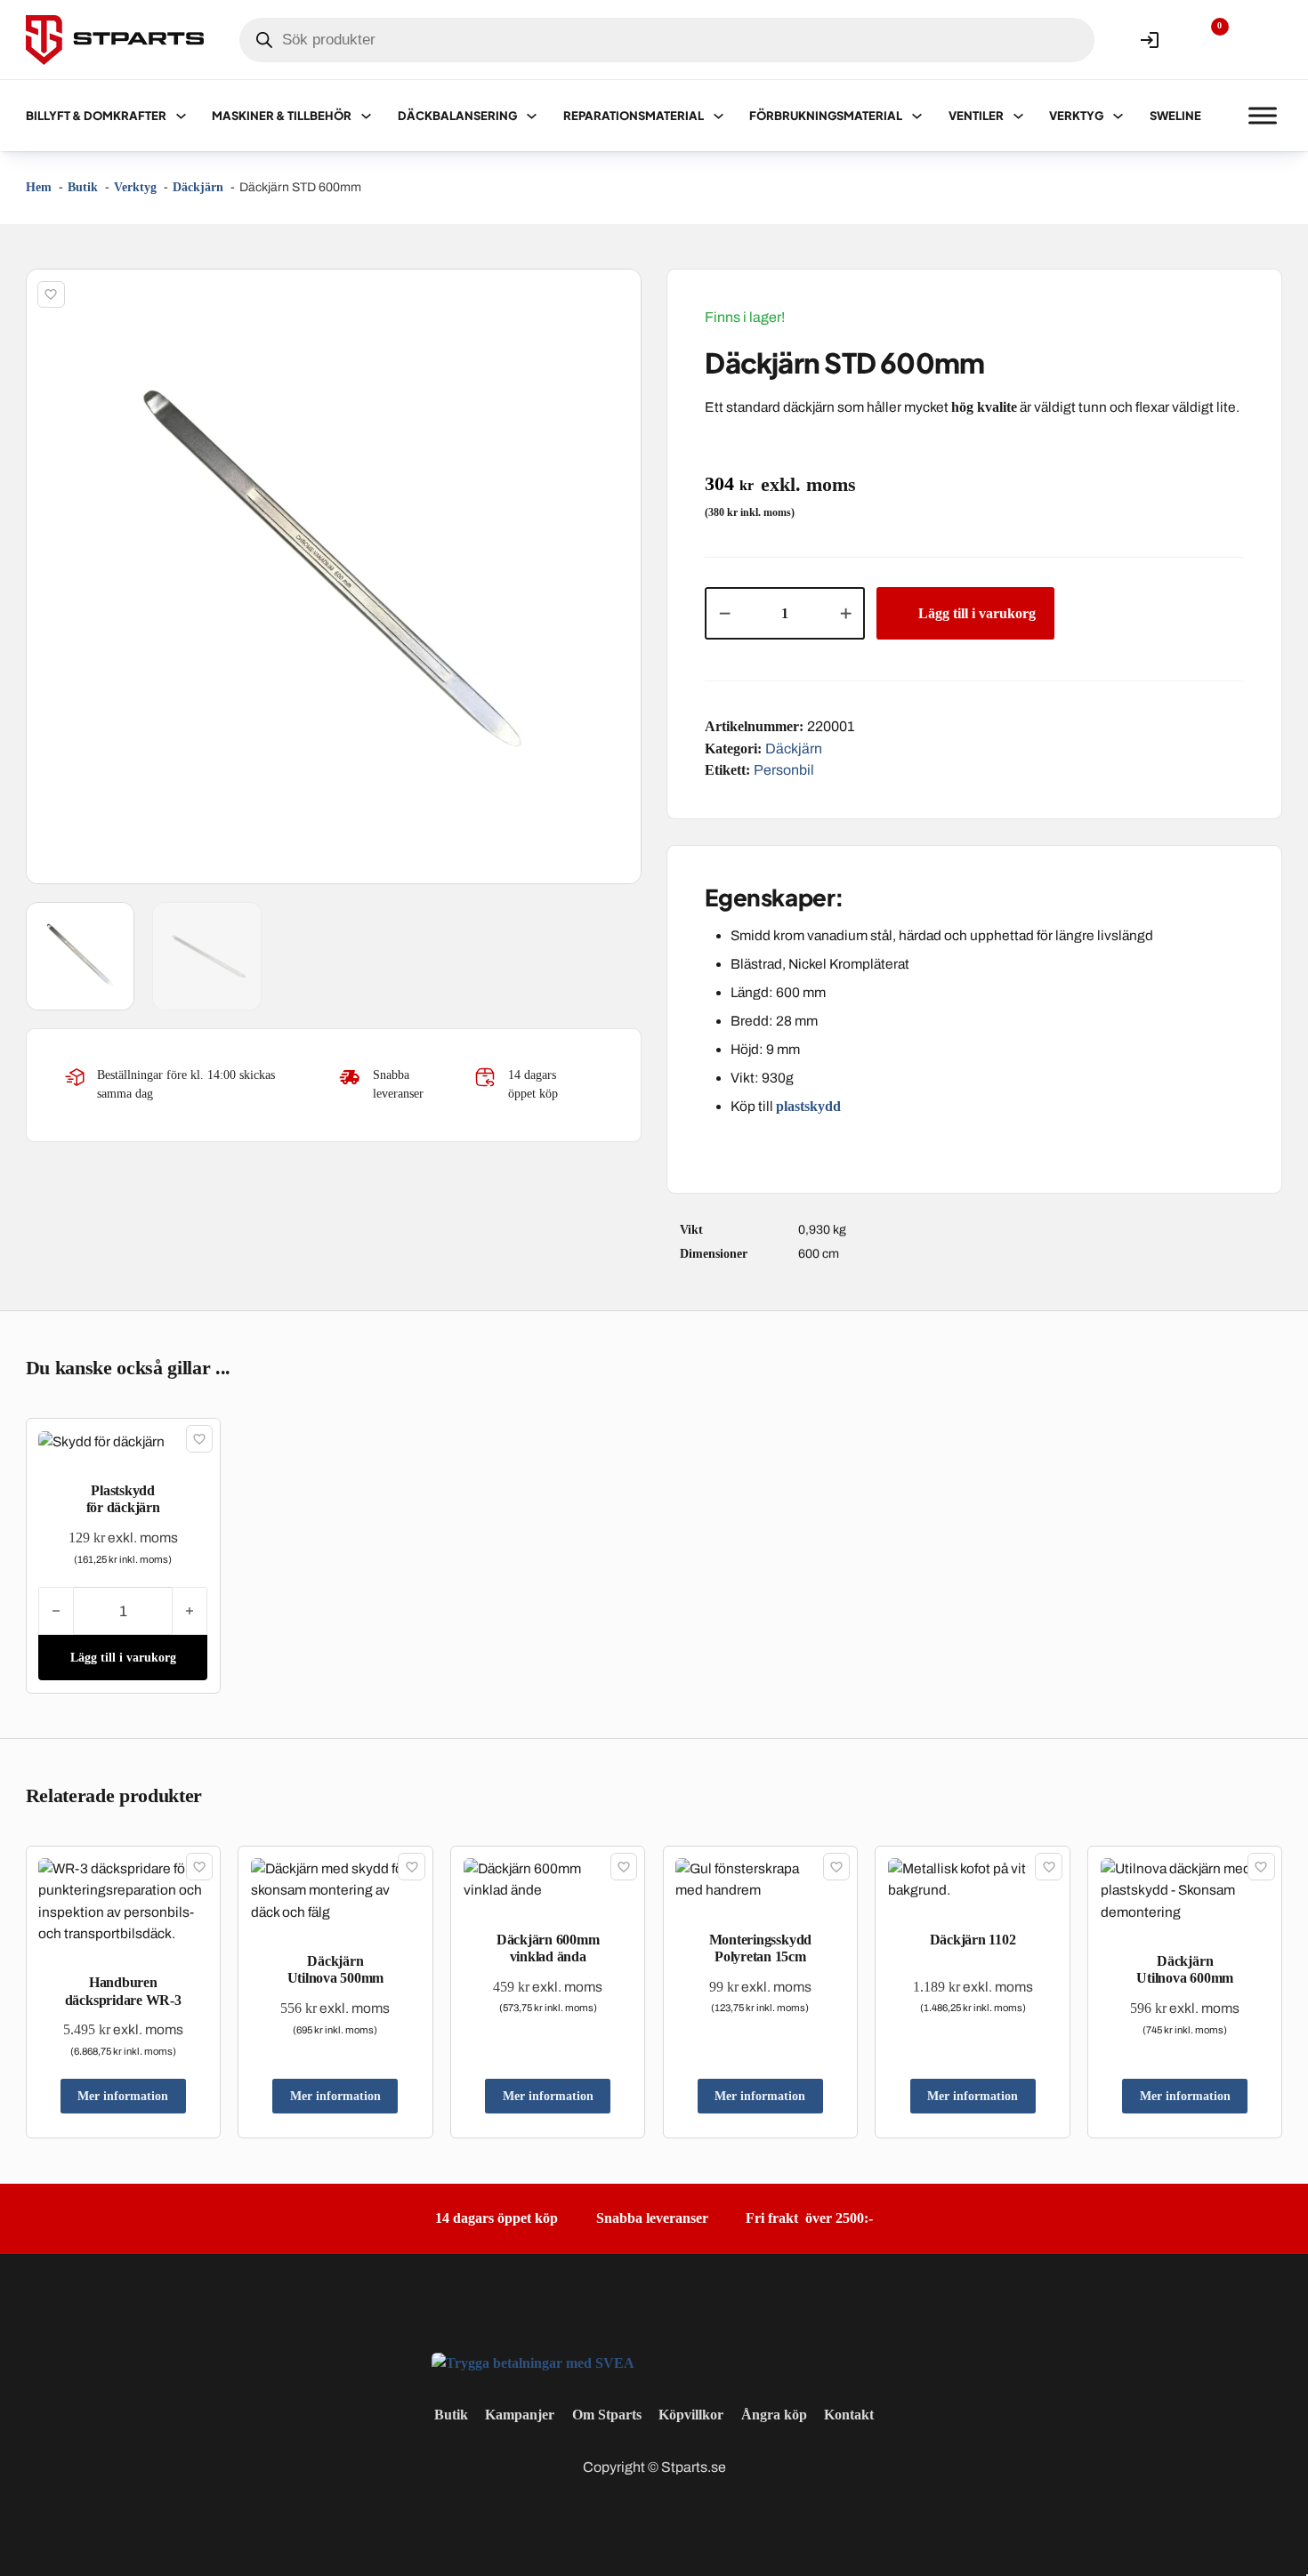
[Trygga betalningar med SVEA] (533, 2361)
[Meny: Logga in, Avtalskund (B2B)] (1150, 40)
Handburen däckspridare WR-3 (123, 1991)
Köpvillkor (691, 2415)
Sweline (1175, 116)
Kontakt (849, 2415)
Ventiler (976, 116)
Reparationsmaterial (634, 116)
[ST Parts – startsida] (115, 40)
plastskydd (810, 1106)
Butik (451, 2415)
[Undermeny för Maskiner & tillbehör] (366, 116)
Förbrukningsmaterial (826, 116)
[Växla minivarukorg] (1263, 40)
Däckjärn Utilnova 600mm (1185, 1969)
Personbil (784, 770)
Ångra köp (774, 2415)
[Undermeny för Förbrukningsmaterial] (917, 116)
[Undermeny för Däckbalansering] (532, 116)
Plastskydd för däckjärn (123, 1499)
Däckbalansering (457, 116)
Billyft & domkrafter (96, 116)
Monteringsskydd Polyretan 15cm (760, 1948)
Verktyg (1076, 116)
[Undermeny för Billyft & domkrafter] (181, 116)
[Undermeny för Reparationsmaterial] (719, 116)
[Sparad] (51, 294)
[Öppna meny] (1263, 116)
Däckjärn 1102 (973, 1940)
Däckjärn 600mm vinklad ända (548, 1948)
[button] (618, 293)
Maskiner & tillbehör (282, 116)
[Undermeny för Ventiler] (1018, 116)
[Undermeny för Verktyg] (1118, 116)
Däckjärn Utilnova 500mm (336, 1969)
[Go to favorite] (1207, 40)
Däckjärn (794, 749)
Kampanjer (520, 2415)
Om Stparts (607, 2415)
